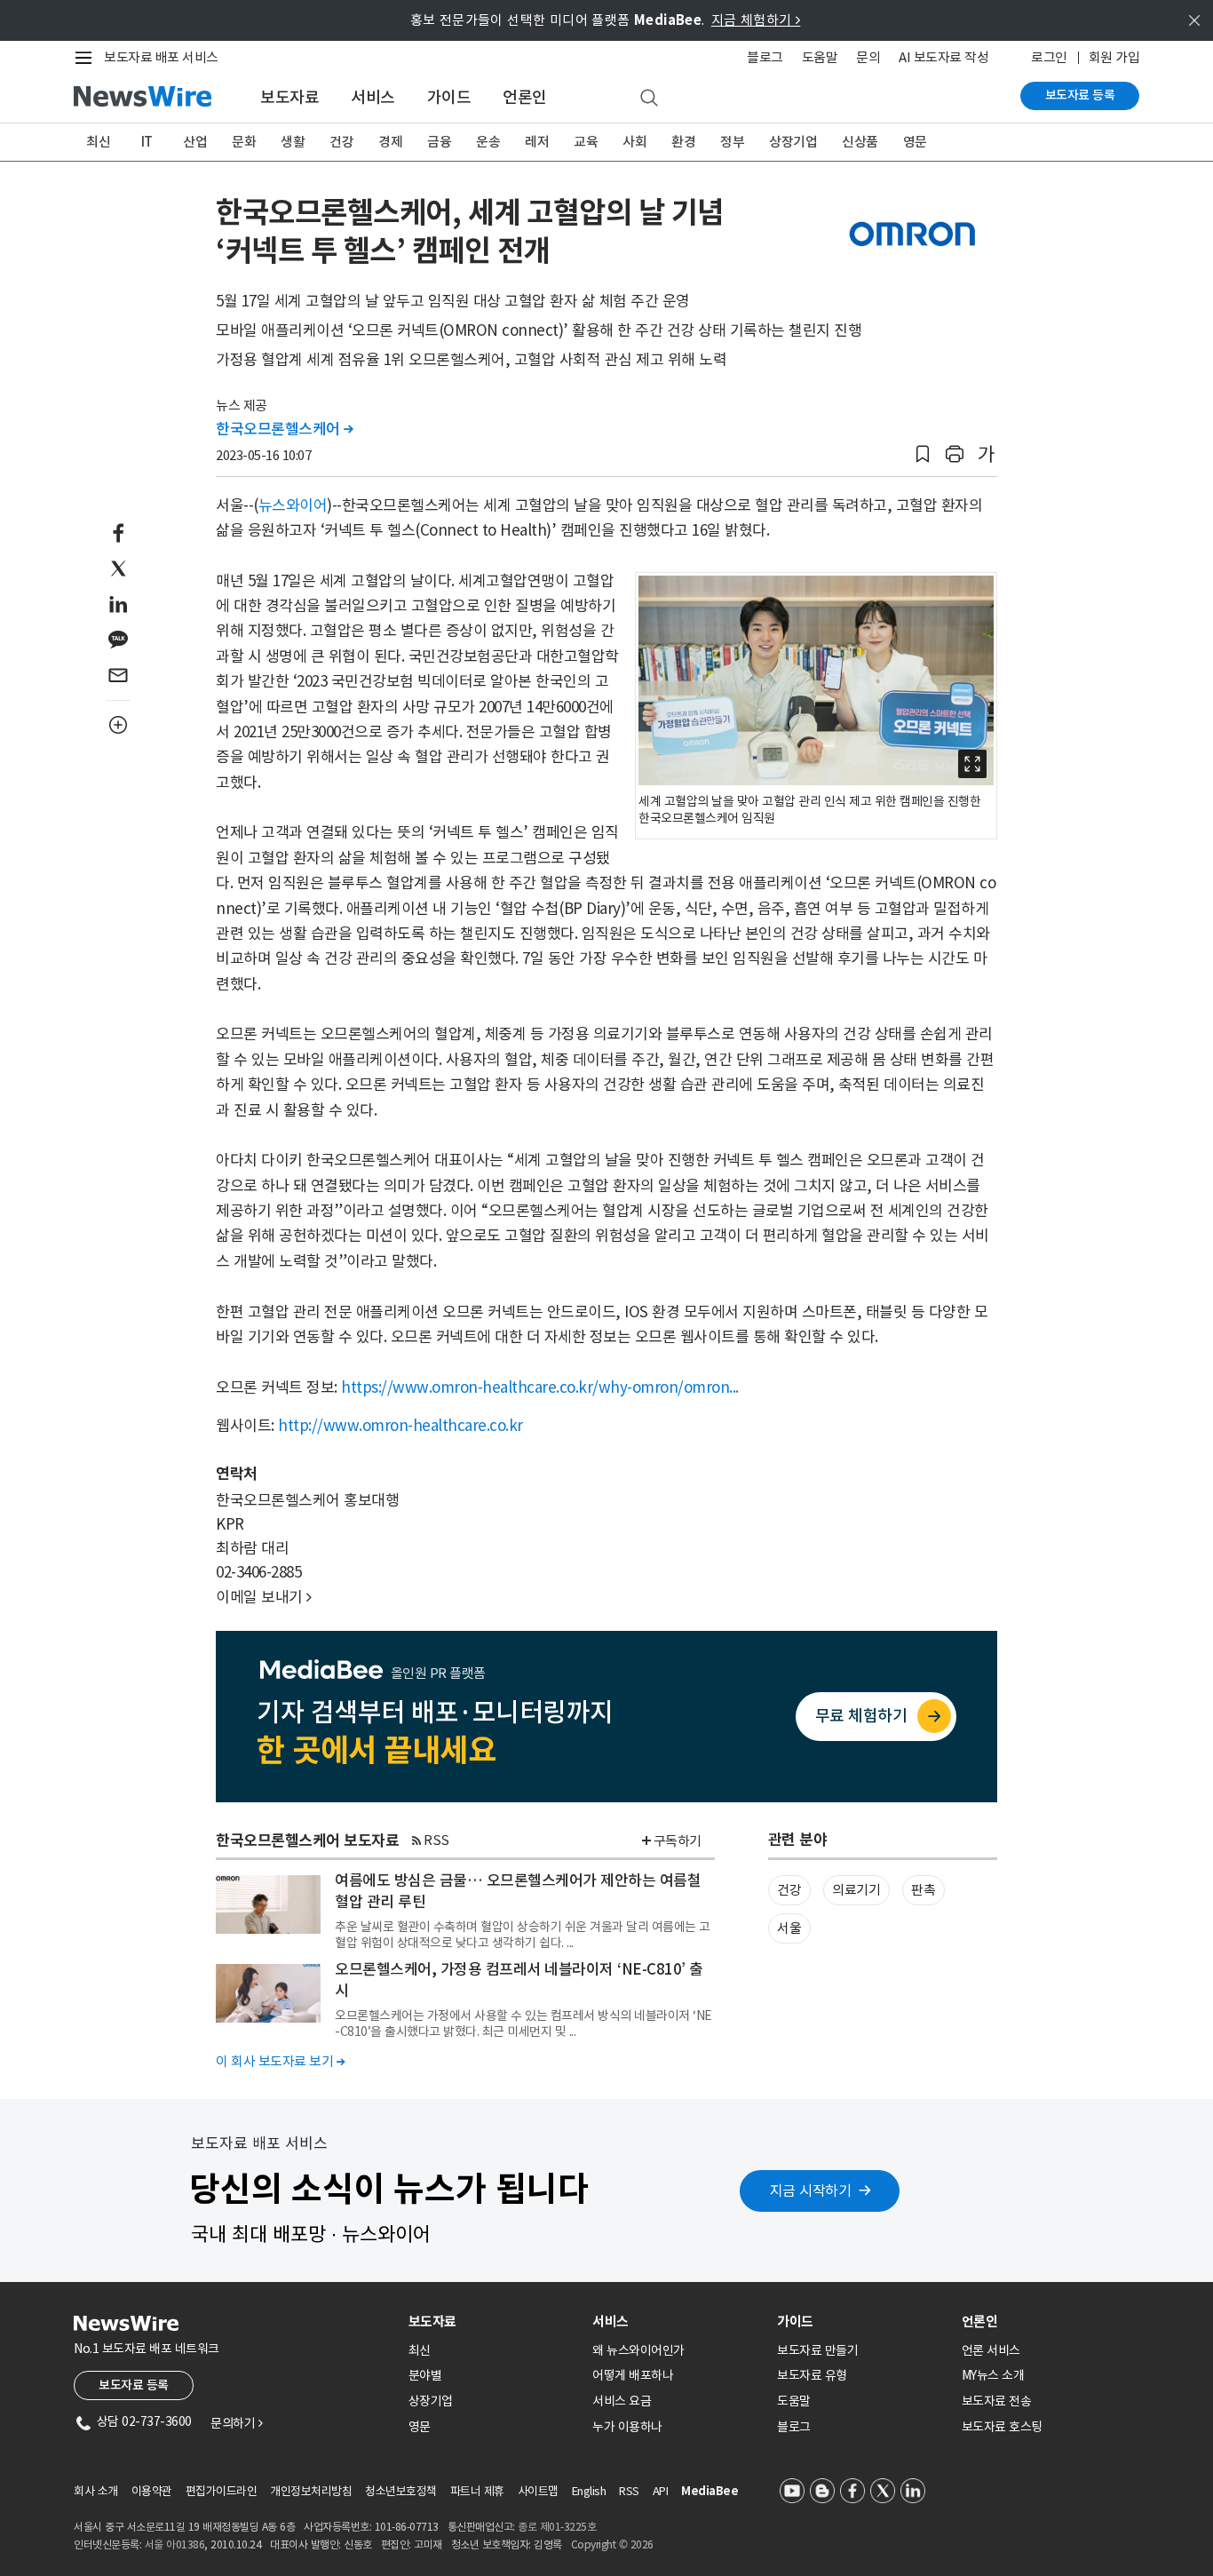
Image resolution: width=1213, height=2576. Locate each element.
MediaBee (710, 2491)
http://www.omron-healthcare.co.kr (400, 1426)
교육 (586, 142)
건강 (341, 142)
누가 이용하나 (627, 2427)
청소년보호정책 (401, 2491)
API (661, 2491)
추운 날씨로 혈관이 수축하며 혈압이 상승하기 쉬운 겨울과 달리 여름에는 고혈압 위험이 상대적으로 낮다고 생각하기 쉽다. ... (523, 1935)
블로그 (765, 57)
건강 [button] (789, 1890)
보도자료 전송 (997, 2401)
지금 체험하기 (756, 20)
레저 (537, 142)
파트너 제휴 (477, 2491)
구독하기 (678, 1841)
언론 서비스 (991, 2350)
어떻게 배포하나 (633, 2375)
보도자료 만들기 (817, 2350)
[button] (923, 454)
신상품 (860, 142)
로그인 (1049, 57)
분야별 (425, 2375)
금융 (439, 142)
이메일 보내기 (264, 1597)
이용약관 (152, 2491)
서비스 (373, 97)
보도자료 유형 (812, 2375)
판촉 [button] (923, 1890)
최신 (98, 142)
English (589, 2491)
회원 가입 (1114, 57)
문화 (244, 142)
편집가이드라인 (222, 2491)
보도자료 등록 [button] (134, 2385)
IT (147, 142)
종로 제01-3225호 (557, 2527)
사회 (634, 142)
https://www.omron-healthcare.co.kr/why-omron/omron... (540, 1387)
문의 (868, 57)
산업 (195, 142)
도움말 (820, 57)
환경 (683, 142)
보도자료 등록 (1080, 95)
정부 (732, 142)
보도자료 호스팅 (1002, 2427)
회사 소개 (96, 2491)
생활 (293, 142)
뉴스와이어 (293, 505)
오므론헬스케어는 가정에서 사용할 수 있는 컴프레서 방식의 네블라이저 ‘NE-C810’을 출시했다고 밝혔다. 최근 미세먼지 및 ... (523, 2023)
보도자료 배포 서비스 (161, 57)
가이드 (449, 97)
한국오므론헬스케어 (285, 429)
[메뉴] (87, 58)
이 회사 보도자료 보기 (280, 2061)
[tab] (494, 2322)
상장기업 (793, 142)
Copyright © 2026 (612, 2544)
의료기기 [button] (856, 1890)
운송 (488, 142)
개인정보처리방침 (311, 2491)
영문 (915, 142)
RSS (436, 1840)
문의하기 (236, 2423)
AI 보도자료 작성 (943, 57)
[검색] (649, 99)
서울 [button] (789, 1928)
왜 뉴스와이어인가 (638, 2350)
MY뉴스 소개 (993, 2375)
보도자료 (289, 97)
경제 (390, 142)
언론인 (525, 97)
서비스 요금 (622, 2401)
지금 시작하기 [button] (811, 2190)
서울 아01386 (175, 2544)
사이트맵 (538, 2491)
